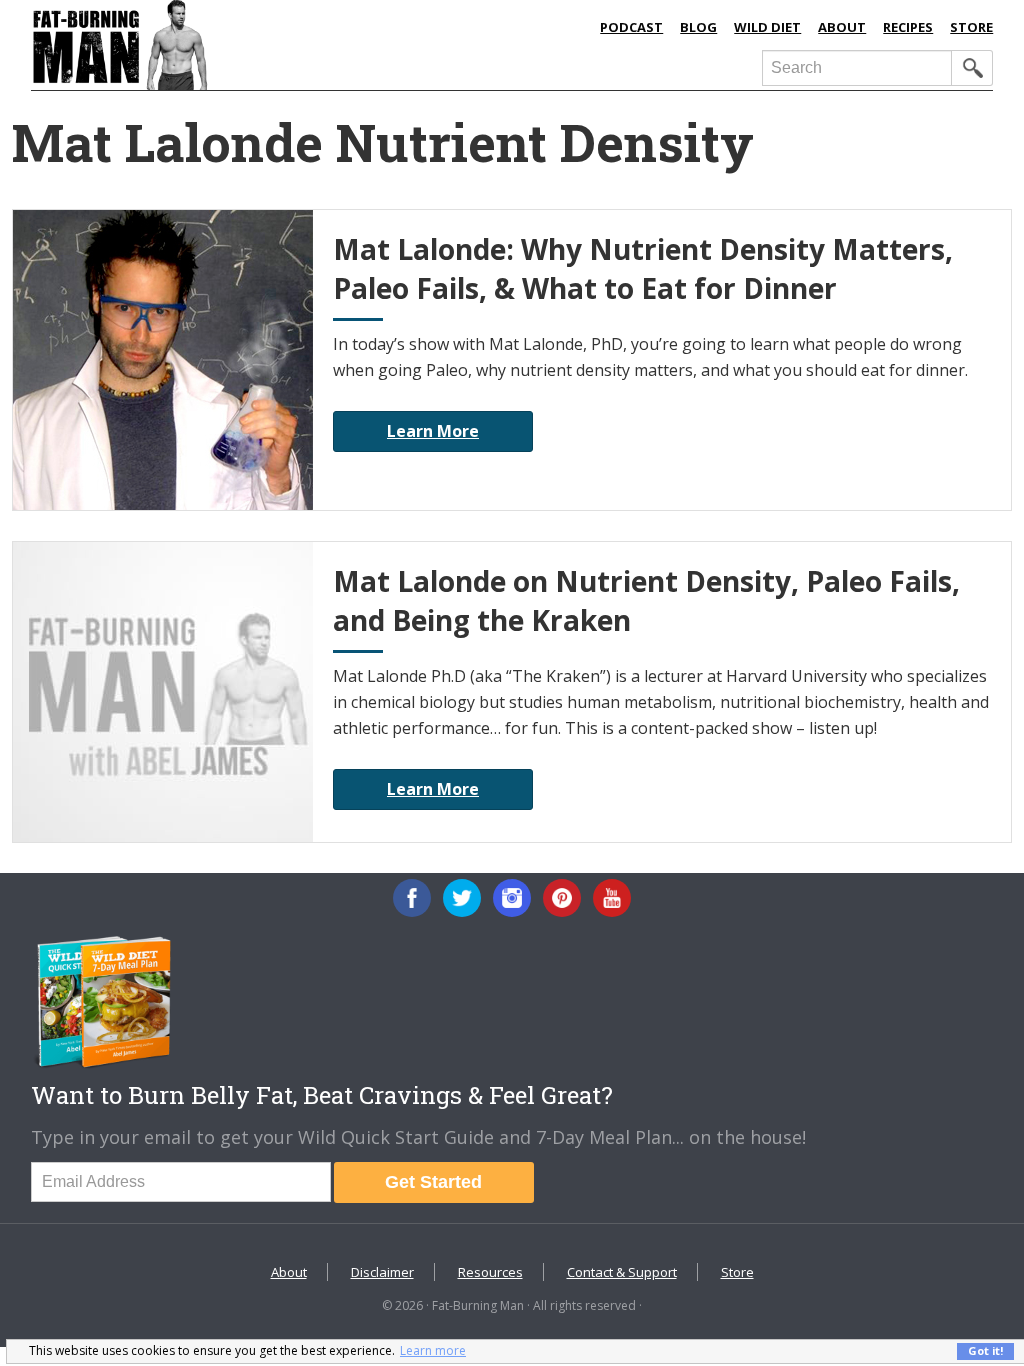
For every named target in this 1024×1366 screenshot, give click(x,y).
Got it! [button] (985, 1350)
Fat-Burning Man (238, 45)
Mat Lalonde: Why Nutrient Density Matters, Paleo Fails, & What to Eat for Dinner (643, 268)
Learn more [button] (433, 1350)
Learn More (433, 431)
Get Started (433, 1182)
